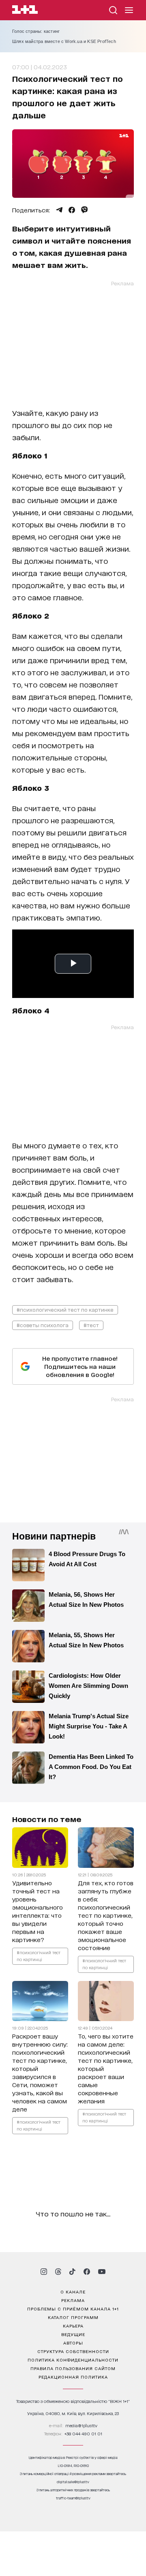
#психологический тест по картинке (65, 1309)
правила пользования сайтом (73, 2368)
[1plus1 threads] (58, 2272)
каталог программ (73, 2317)
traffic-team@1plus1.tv (73, 2498)
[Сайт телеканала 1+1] (25, 11)
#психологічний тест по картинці (39, 1956)
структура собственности (73, 2351)
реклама (73, 2300)
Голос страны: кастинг (36, 31)
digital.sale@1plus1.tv (73, 2482)
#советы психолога (43, 1325)
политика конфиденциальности (73, 2360)
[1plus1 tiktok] (72, 2272)
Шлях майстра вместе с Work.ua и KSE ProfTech (64, 41)
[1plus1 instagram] (44, 2272)
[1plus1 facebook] (87, 2272)
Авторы (73, 2343)
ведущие (73, 2334)
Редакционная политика (73, 2377)
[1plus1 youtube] (102, 2272)
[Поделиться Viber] (85, 210)
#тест (91, 1325)
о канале (73, 2291)
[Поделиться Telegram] (59, 210)
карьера (73, 2325)
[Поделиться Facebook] (72, 210)
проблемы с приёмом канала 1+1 (73, 2308)
